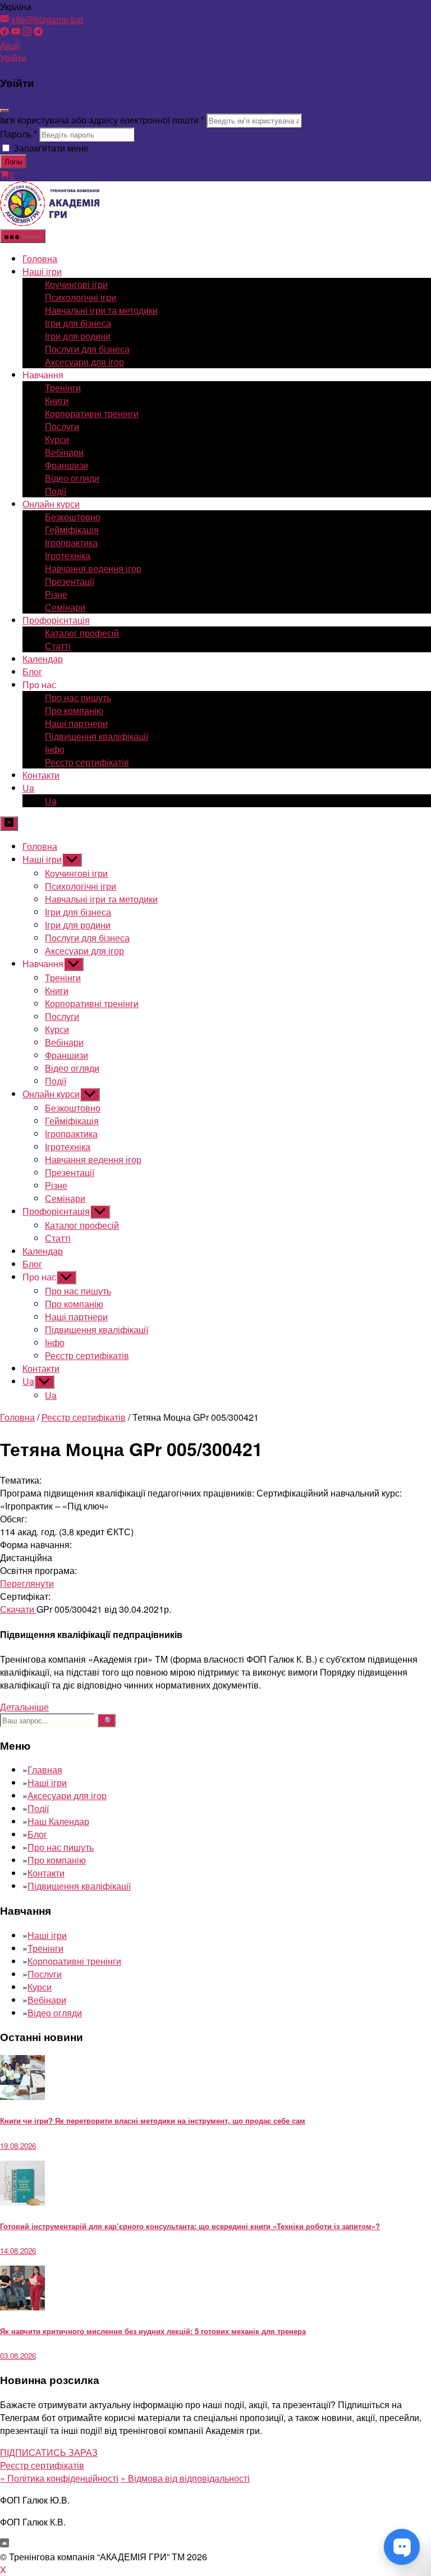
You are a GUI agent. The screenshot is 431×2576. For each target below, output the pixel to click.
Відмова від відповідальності (185, 2478)
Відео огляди (72, 478)
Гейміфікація (72, 530)
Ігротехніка (68, 555)
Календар (43, 659)
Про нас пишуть (78, 697)
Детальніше (24, 1707)
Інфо (55, 749)
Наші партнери (76, 723)
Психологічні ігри (81, 297)
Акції (10, 45)
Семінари (65, 607)
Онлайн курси (51, 504)
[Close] (4, 111)
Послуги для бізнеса (87, 349)
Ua (28, 788)
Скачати (18, 1609)
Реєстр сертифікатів (87, 762)
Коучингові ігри (76, 284)
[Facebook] (4, 32)
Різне (56, 594)
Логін (13, 161)
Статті (58, 646)
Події (56, 491)
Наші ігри (42, 271)
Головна (40, 258)
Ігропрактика (71, 543)
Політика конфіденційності (59, 2478)
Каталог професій (82, 633)
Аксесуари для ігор (84, 362)
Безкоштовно (73, 517)
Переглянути (27, 1583)
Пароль (19, 134)
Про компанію (74, 710)
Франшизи (67, 465)
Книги (57, 401)
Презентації (70, 581)
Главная (45, 1770)
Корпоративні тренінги (92, 413)
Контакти (41, 775)
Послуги (62, 426)
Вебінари (64, 452)
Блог (32, 672)
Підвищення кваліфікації (97, 736)
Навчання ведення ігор (93, 568)
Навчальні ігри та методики (101, 310)
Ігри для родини (78, 336)
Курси (57, 439)
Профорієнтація (56, 620)
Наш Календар (58, 1821)
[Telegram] (38, 32)
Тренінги (63, 388)
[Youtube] (16, 32)
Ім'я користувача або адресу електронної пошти (102, 120)
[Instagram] (27, 32)
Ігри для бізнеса (78, 323)
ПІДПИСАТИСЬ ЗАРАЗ (49, 2452)
